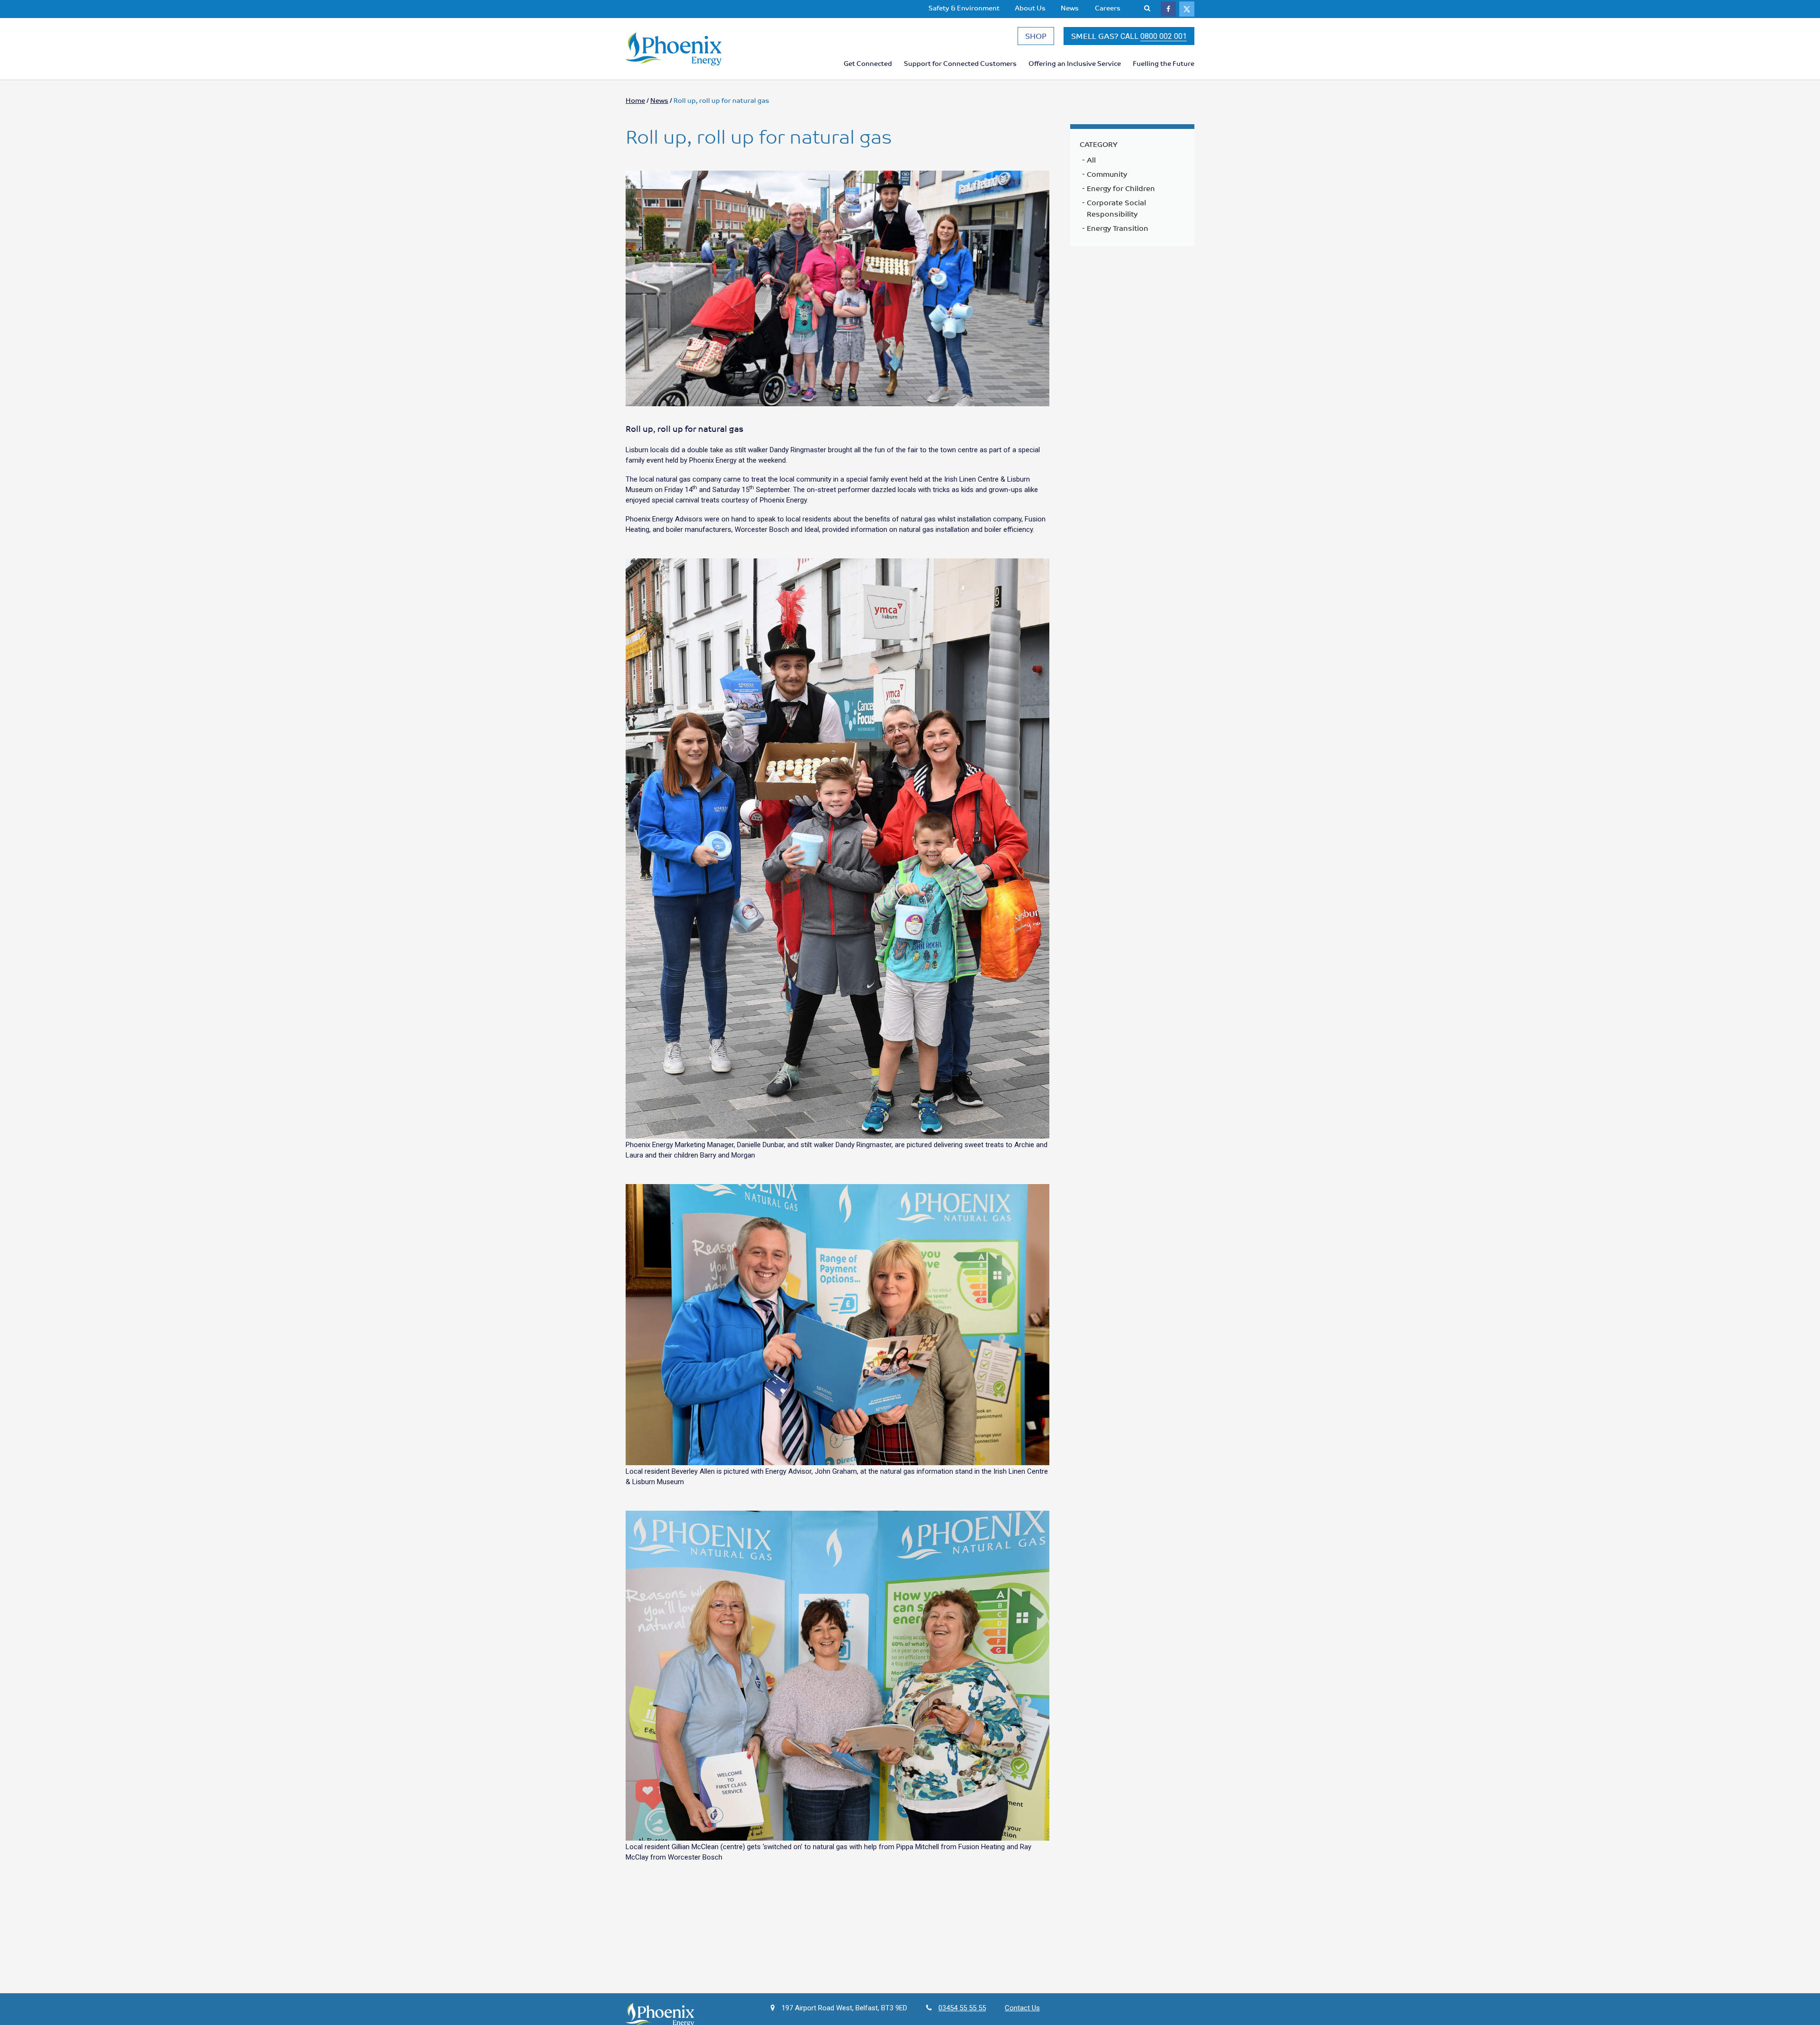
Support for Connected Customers (960, 63)
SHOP (1036, 36)
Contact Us (1022, 2008)
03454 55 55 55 (962, 2008)
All (1091, 160)
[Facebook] (1168, 9)
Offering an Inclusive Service (1075, 63)
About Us (1030, 8)
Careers (1108, 8)
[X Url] (1187, 9)
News (1070, 8)
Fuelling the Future (1164, 63)
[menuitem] (964, 8)
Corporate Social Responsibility (1116, 208)
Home (635, 100)
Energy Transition (1118, 228)
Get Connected (868, 63)
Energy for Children (1121, 188)
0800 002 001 (1164, 36)
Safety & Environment (964, 8)
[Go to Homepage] (692, 49)
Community (1107, 174)
